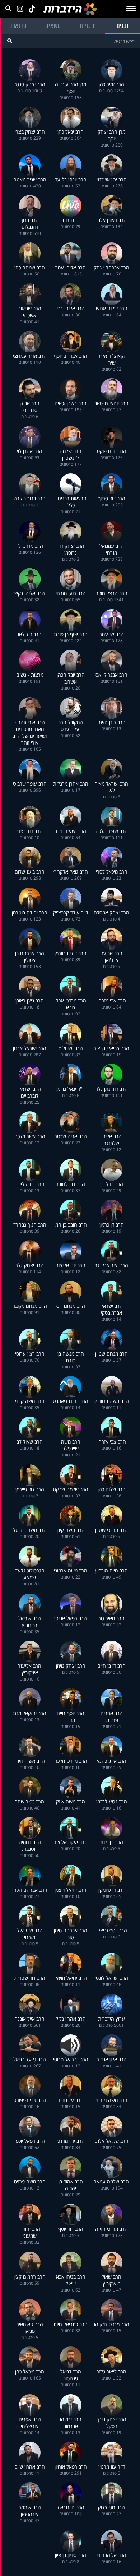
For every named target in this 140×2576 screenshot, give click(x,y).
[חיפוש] (10, 41)
